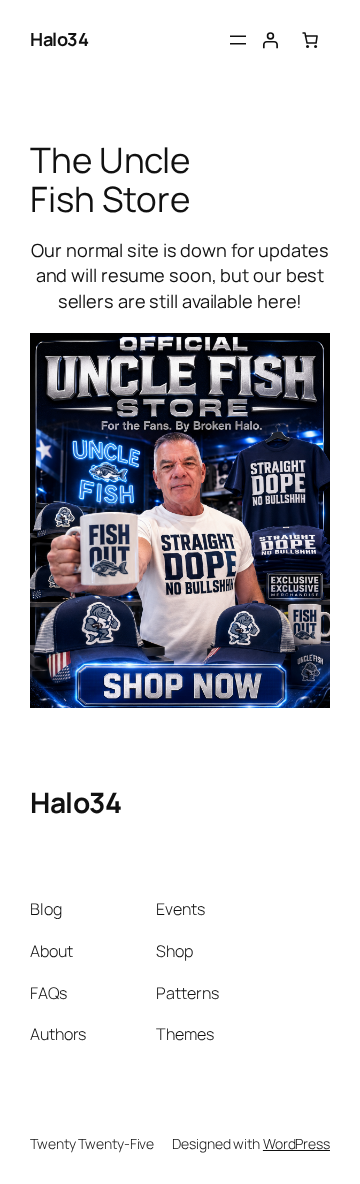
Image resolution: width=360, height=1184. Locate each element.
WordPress (296, 1143)
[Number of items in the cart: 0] (310, 40)
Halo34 (59, 39)
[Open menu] (238, 40)
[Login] (270, 40)
